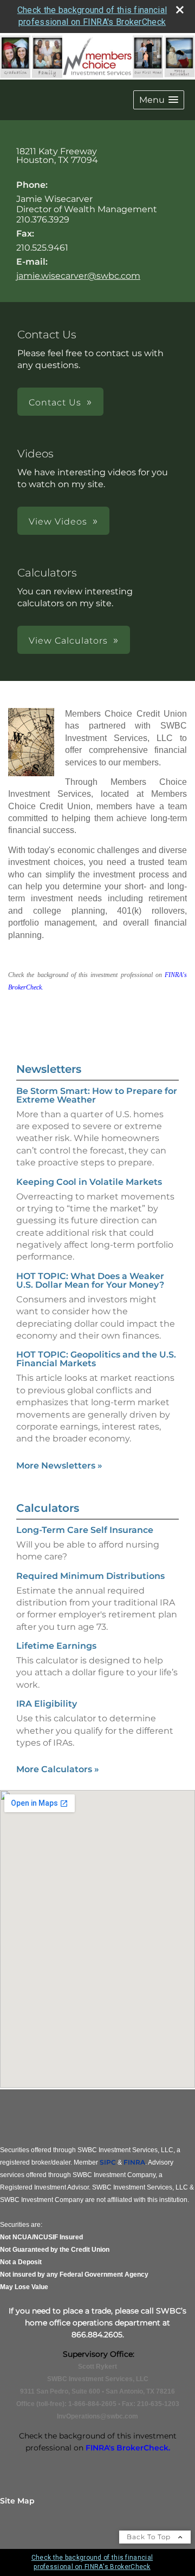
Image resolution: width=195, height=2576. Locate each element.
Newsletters (49, 1069)
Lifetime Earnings (56, 1646)
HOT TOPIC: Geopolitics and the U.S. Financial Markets (96, 1359)
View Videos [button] (58, 522)
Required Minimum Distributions (90, 1576)
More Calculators (58, 1769)
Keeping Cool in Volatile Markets (89, 1182)
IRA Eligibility (47, 1704)
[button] (159, 100)
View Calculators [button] (68, 641)
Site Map (17, 2501)
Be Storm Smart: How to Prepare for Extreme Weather (97, 1095)
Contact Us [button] (55, 402)
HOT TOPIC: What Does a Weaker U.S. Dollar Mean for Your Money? (90, 1280)
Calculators (48, 1508)
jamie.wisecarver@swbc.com (78, 276)
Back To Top (150, 2537)
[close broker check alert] (180, 10)
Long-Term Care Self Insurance (85, 1530)
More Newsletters (59, 1466)
